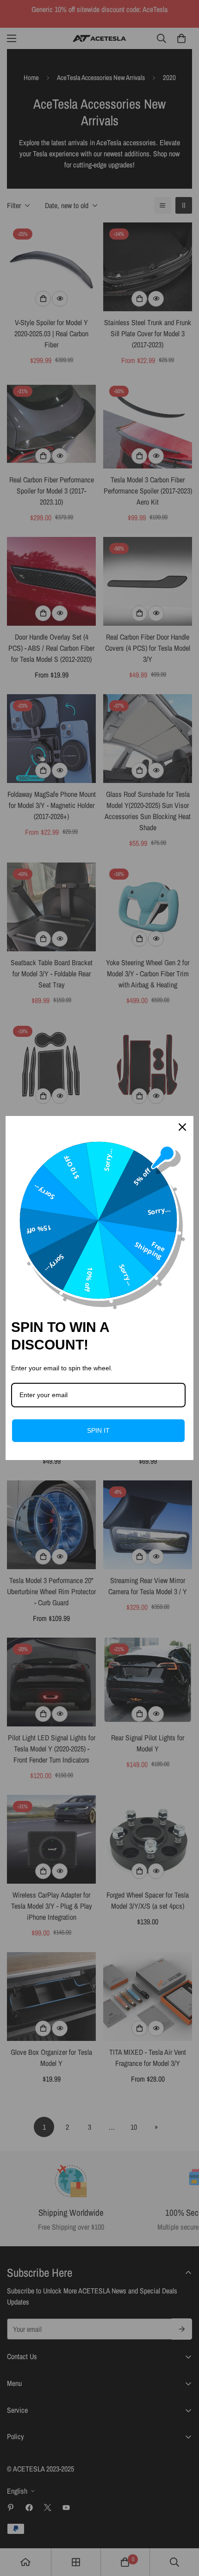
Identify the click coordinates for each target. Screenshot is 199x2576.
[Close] (182, 1127)
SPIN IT (98, 1430)
